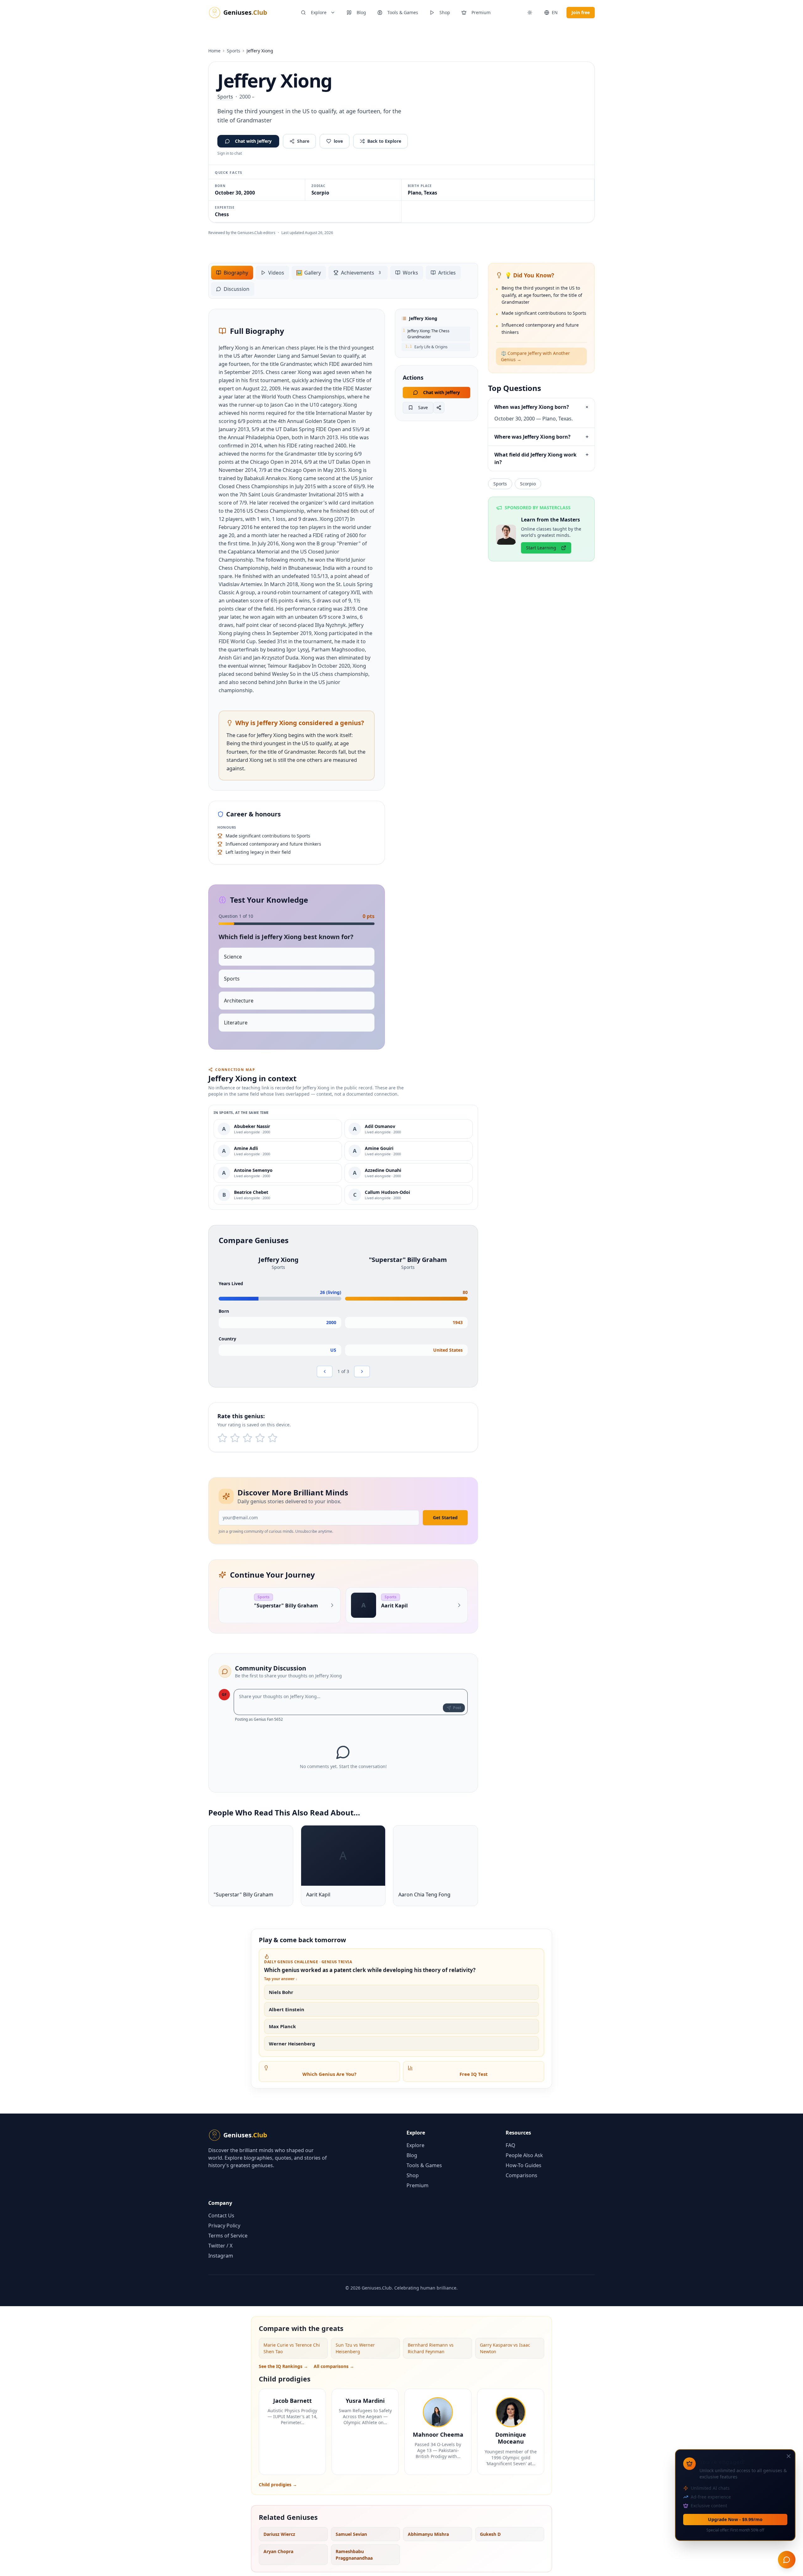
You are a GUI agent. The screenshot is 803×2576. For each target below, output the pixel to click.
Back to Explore (384, 141)
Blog (361, 12)
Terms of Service (228, 2236)
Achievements (361, 273)
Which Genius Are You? (329, 2074)
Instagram (221, 2256)
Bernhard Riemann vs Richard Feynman (431, 2348)
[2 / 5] (235, 1438)
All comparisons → (334, 2366)
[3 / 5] (247, 1438)
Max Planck (282, 2026)
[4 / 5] (260, 1438)
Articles (447, 273)
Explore (319, 12)
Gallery (308, 273)
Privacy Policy (224, 2226)
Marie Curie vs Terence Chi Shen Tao (292, 2348)
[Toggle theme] (530, 13)
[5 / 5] (273, 1438)
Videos (276, 273)
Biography (236, 273)
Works (410, 273)
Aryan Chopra (278, 2551)
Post (457, 1708)
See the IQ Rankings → (283, 2366)
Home (214, 51)
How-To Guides (524, 2165)
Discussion (237, 289)
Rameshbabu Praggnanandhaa (354, 2555)
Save (423, 407)
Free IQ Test (474, 2074)
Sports (234, 51)
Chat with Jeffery (253, 141)
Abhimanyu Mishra (428, 2534)
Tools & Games (403, 12)
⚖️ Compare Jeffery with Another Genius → (535, 356)
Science (233, 957)
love (338, 141)
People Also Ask (524, 2155)
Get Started (445, 1518)
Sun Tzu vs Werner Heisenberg (355, 2348)
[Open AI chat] (787, 2560)
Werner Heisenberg (292, 2044)
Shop (445, 12)
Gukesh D (490, 2534)
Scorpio (528, 484)
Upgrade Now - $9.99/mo (735, 2519)
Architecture (239, 1001)
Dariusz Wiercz (279, 2534)
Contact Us (221, 2215)
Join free (581, 12)
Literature (236, 1023)
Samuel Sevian (351, 2534)
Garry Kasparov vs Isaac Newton (505, 2348)
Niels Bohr (281, 1992)
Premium (481, 12)
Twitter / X (220, 2246)
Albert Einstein (287, 2009)
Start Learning (541, 548)
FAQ (511, 2145)
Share (303, 141)
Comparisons (521, 2175)
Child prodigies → (278, 2485)
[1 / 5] (222, 1438)
